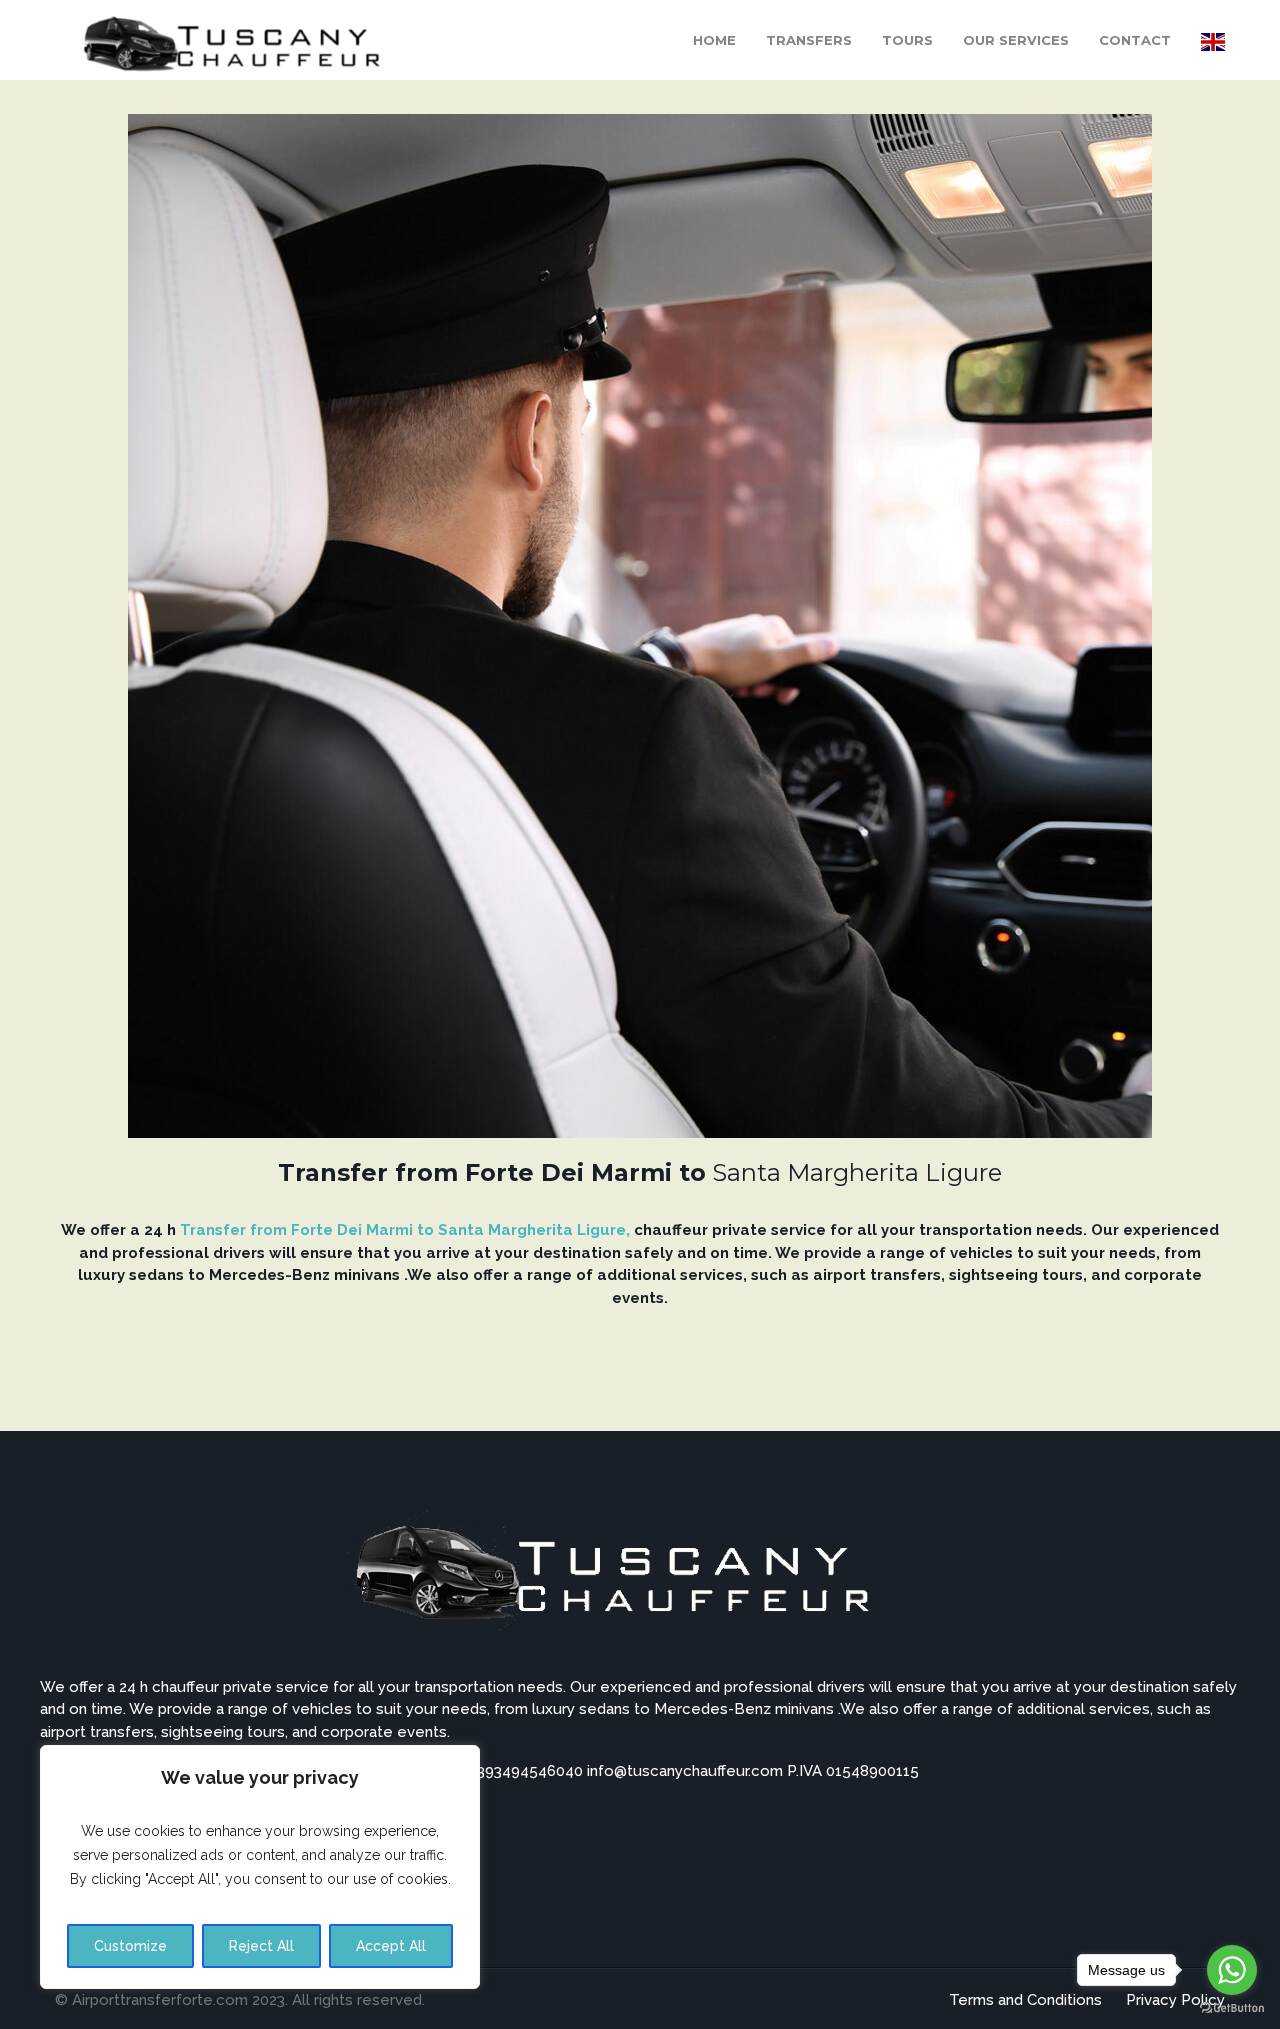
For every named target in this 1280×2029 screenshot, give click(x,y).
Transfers (809, 40)
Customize (130, 1946)
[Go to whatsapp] (1232, 1970)
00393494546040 (523, 1771)
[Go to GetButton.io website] (1232, 2008)
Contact (1135, 40)
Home (714, 40)
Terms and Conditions (1025, 2000)
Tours (907, 40)
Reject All (261, 1946)
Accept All (391, 1946)
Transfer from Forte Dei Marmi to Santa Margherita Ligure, (405, 1230)
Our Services (1016, 40)
